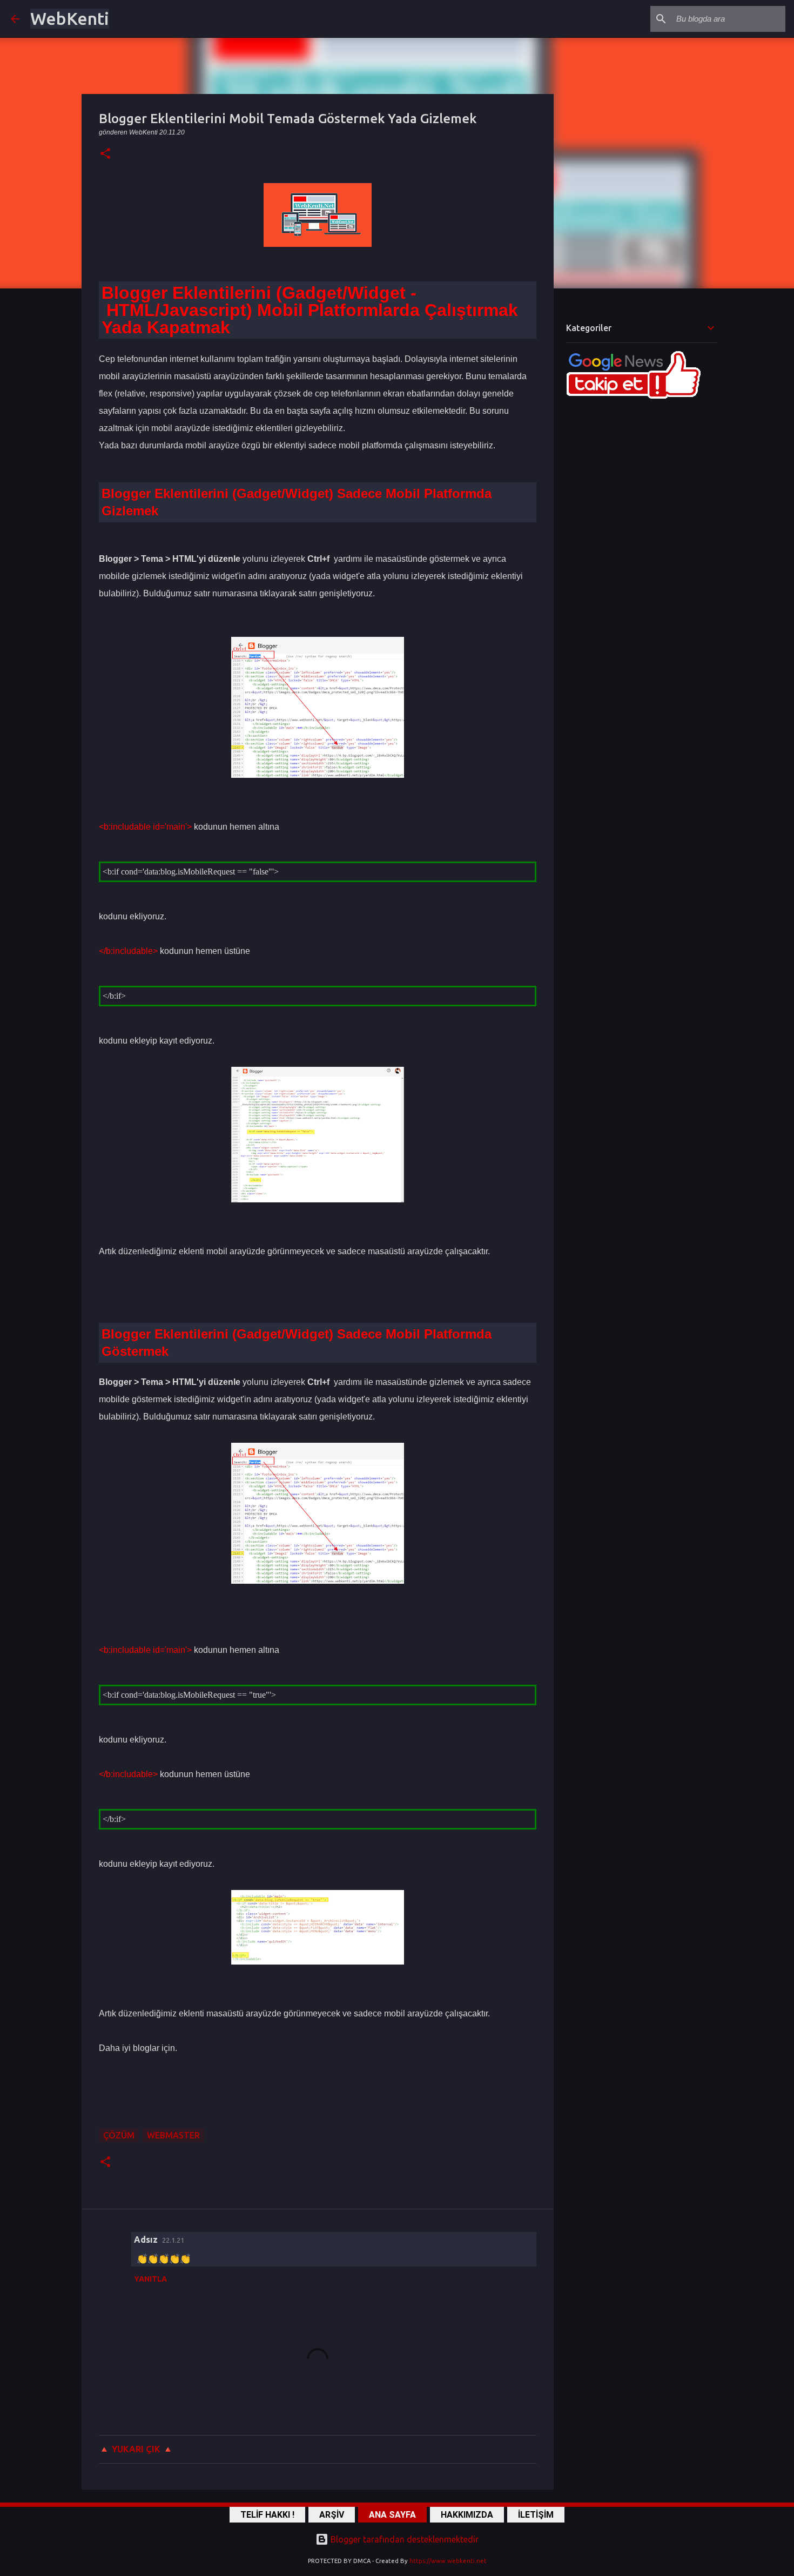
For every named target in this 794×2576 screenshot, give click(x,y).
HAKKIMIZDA (467, 2515)
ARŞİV (332, 2515)
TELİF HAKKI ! (267, 2515)
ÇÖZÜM (119, 2135)
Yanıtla (150, 2279)
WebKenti (70, 18)
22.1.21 (173, 2240)
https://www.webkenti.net (448, 2561)
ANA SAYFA (392, 2515)
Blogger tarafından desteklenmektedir (403, 2539)
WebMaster (173, 2135)
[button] (105, 154)
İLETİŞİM (536, 2515)
